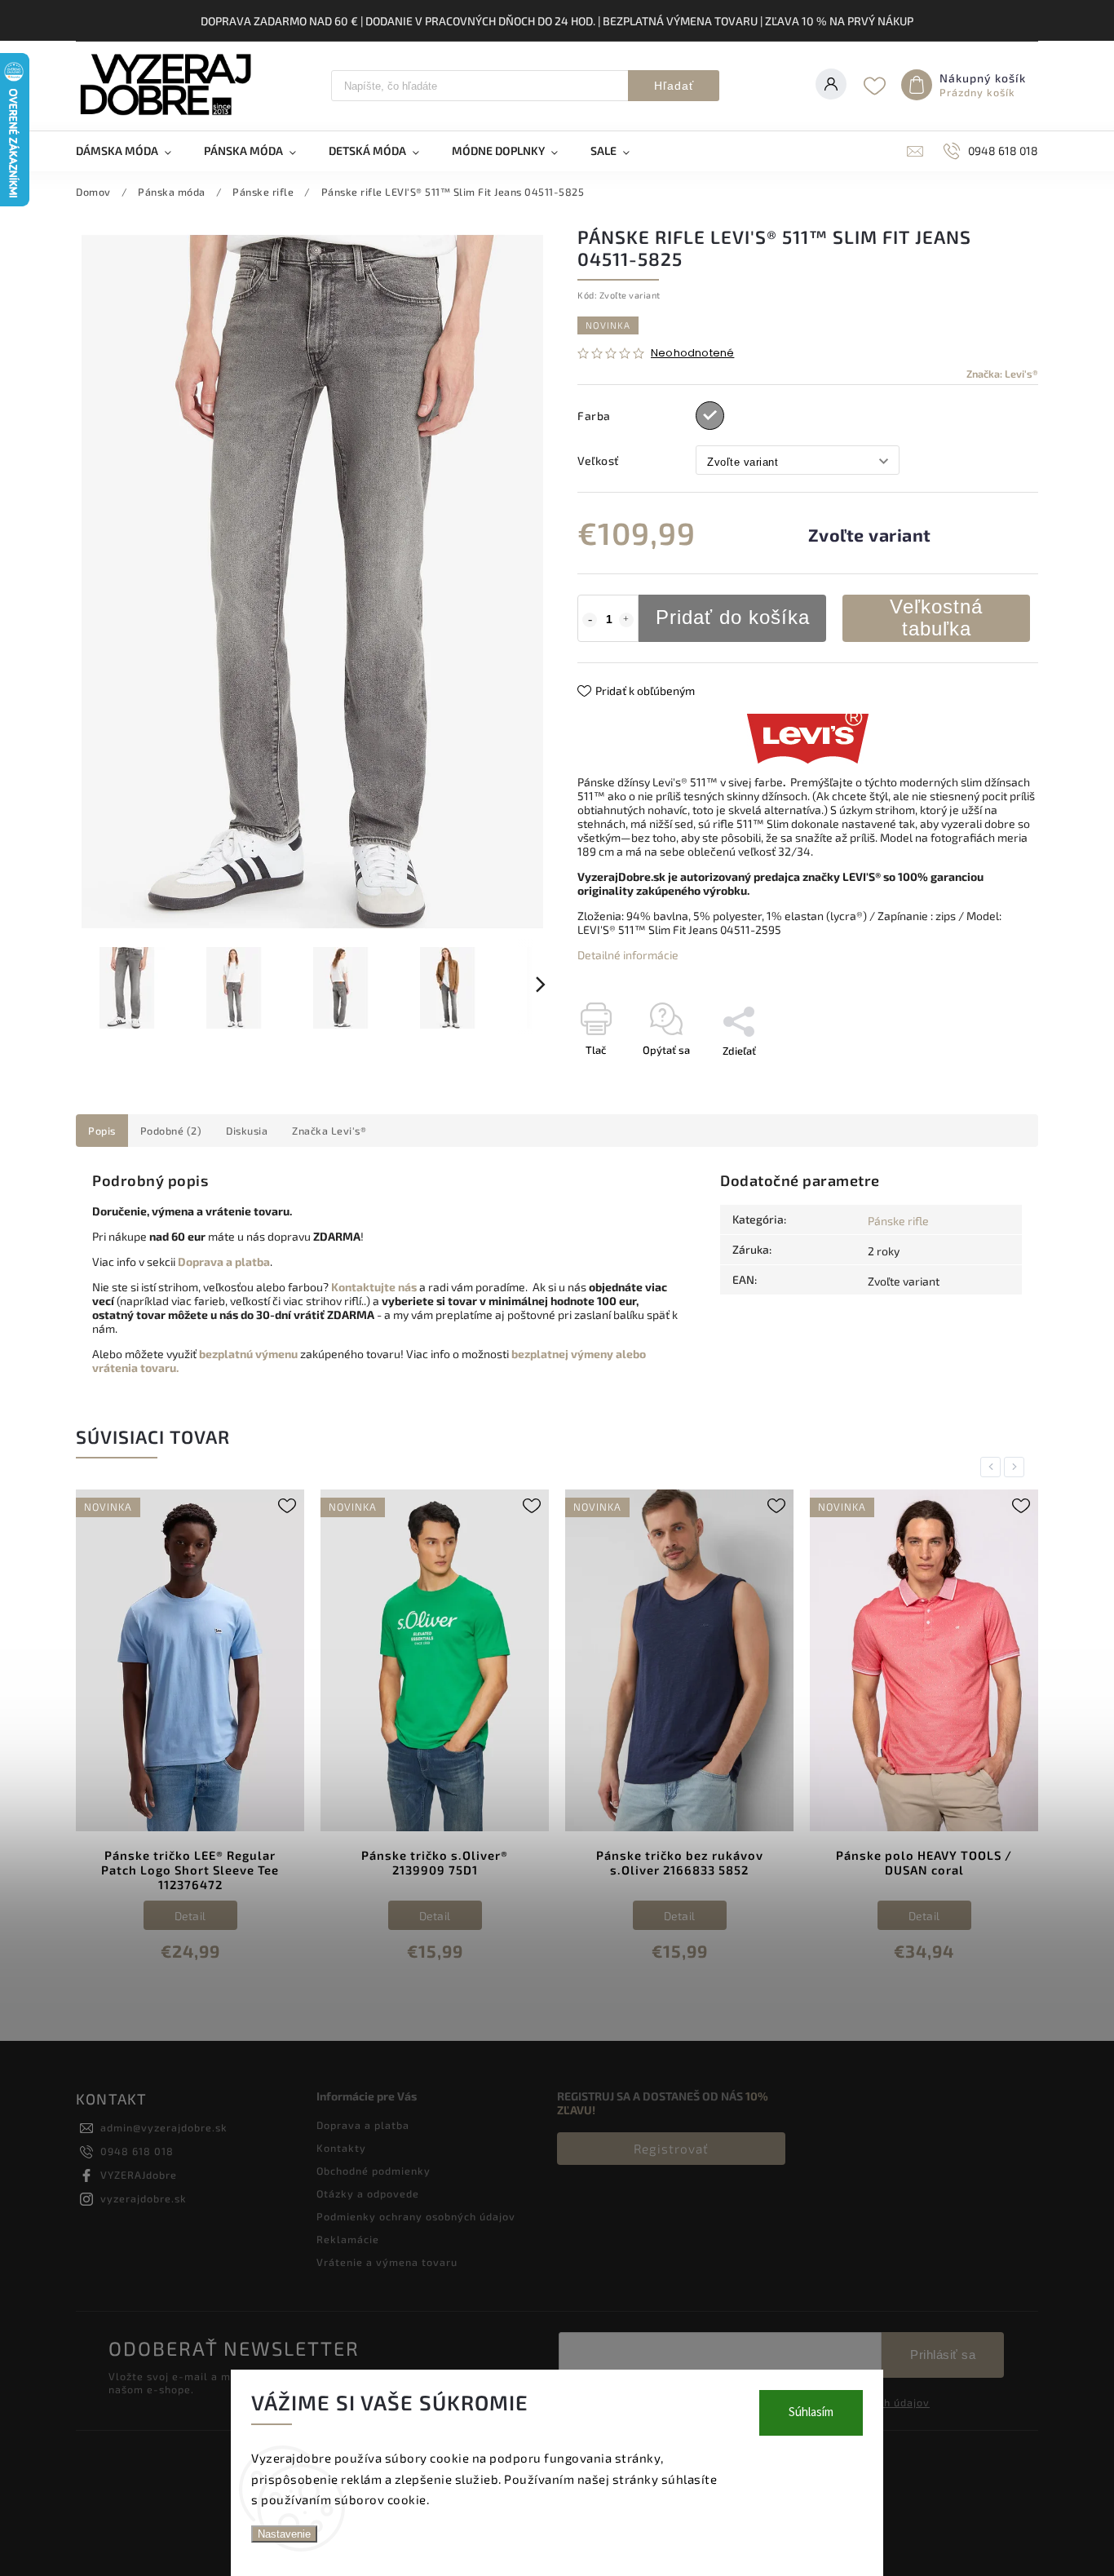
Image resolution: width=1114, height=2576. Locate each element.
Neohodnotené (692, 354)
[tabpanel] (190, 1737)
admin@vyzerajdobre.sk (164, 2127)
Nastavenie (284, 2534)
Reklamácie (348, 2239)
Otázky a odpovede (368, 2193)
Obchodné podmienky (374, 2171)
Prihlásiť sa (943, 2355)
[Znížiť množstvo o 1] (590, 620)
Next (1017, 1467)
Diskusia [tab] (247, 1131)
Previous (993, 1467)
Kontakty (341, 2148)
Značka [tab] (329, 1131)
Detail (190, 1916)
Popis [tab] (102, 1131)
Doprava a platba (363, 2125)
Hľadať (674, 86)
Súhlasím (811, 2412)
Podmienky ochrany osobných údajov (416, 2216)
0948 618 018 (137, 2151)
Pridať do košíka (733, 617)
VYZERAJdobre (139, 2175)
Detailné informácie (628, 955)
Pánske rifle (898, 1221)
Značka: (1002, 374)
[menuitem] (132, 151)
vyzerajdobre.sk (144, 2198)
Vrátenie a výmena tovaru (387, 2262)
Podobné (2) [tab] (171, 1131)
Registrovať (671, 2149)
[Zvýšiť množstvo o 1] (626, 620)
